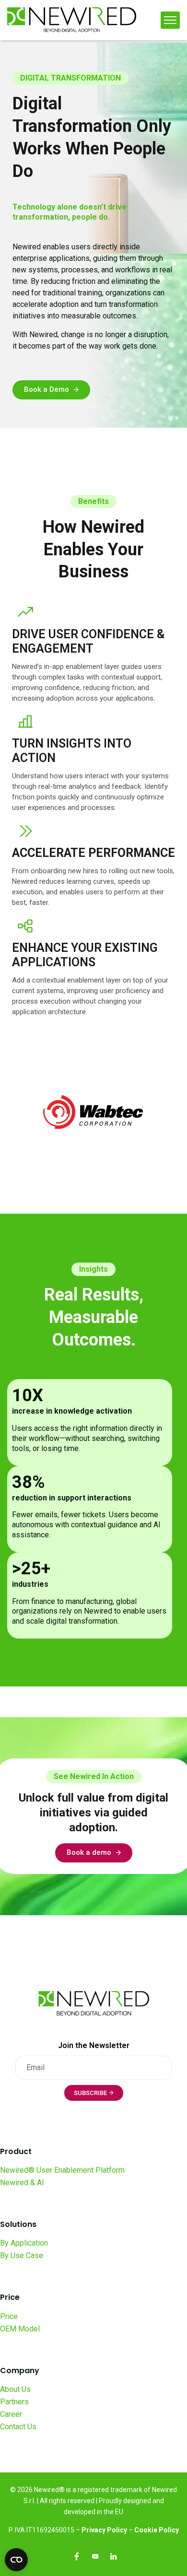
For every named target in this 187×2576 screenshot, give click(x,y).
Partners (14, 2402)
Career (11, 2414)
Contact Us (18, 2427)
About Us (15, 2389)
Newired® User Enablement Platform (62, 2170)
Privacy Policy (104, 2530)
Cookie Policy (157, 2530)
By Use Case (22, 2255)
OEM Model (20, 2329)
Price (9, 2316)
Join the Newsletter (94, 2045)
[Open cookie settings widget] (16, 2560)
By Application (24, 2243)
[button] (51, 390)
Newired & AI (22, 2183)
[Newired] (72, 20)
